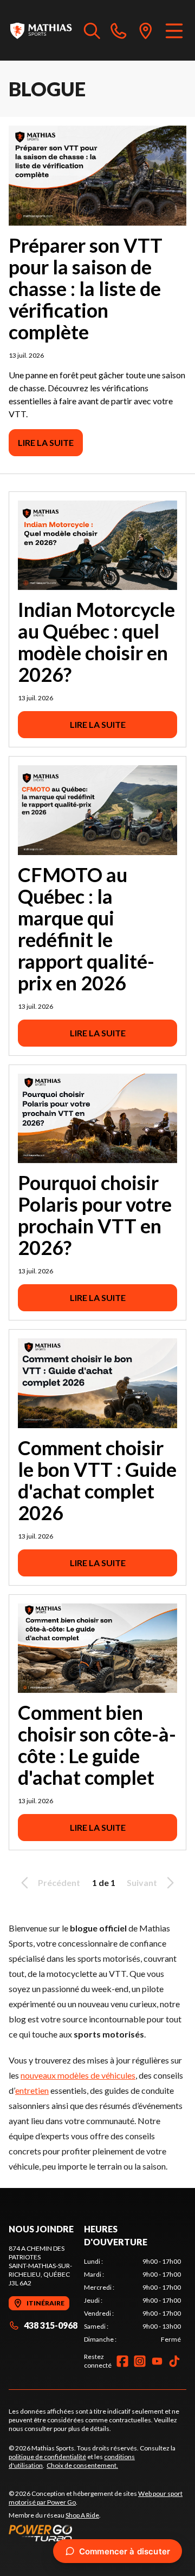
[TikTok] (174, 2361)
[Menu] (174, 30)
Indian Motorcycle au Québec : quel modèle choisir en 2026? (96, 642)
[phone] (119, 30)
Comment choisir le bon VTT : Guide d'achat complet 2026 (97, 1480)
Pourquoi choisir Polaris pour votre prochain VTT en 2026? (95, 1215)
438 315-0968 (51, 2325)
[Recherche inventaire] (92, 30)
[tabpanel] (132, 2301)
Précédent (59, 1882)
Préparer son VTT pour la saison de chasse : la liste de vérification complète (86, 288)
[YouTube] (157, 2361)
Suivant (142, 1882)
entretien (32, 2090)
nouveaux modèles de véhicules (78, 2075)
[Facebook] (122, 2361)
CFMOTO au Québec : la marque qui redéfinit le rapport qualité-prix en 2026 (86, 929)
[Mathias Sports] (41, 30)
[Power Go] (97, 2533)
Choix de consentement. (82, 2465)
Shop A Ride (82, 2515)
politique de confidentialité (47, 2457)
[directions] (146, 30)
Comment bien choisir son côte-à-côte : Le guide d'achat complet (97, 1745)
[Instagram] (140, 2361)
